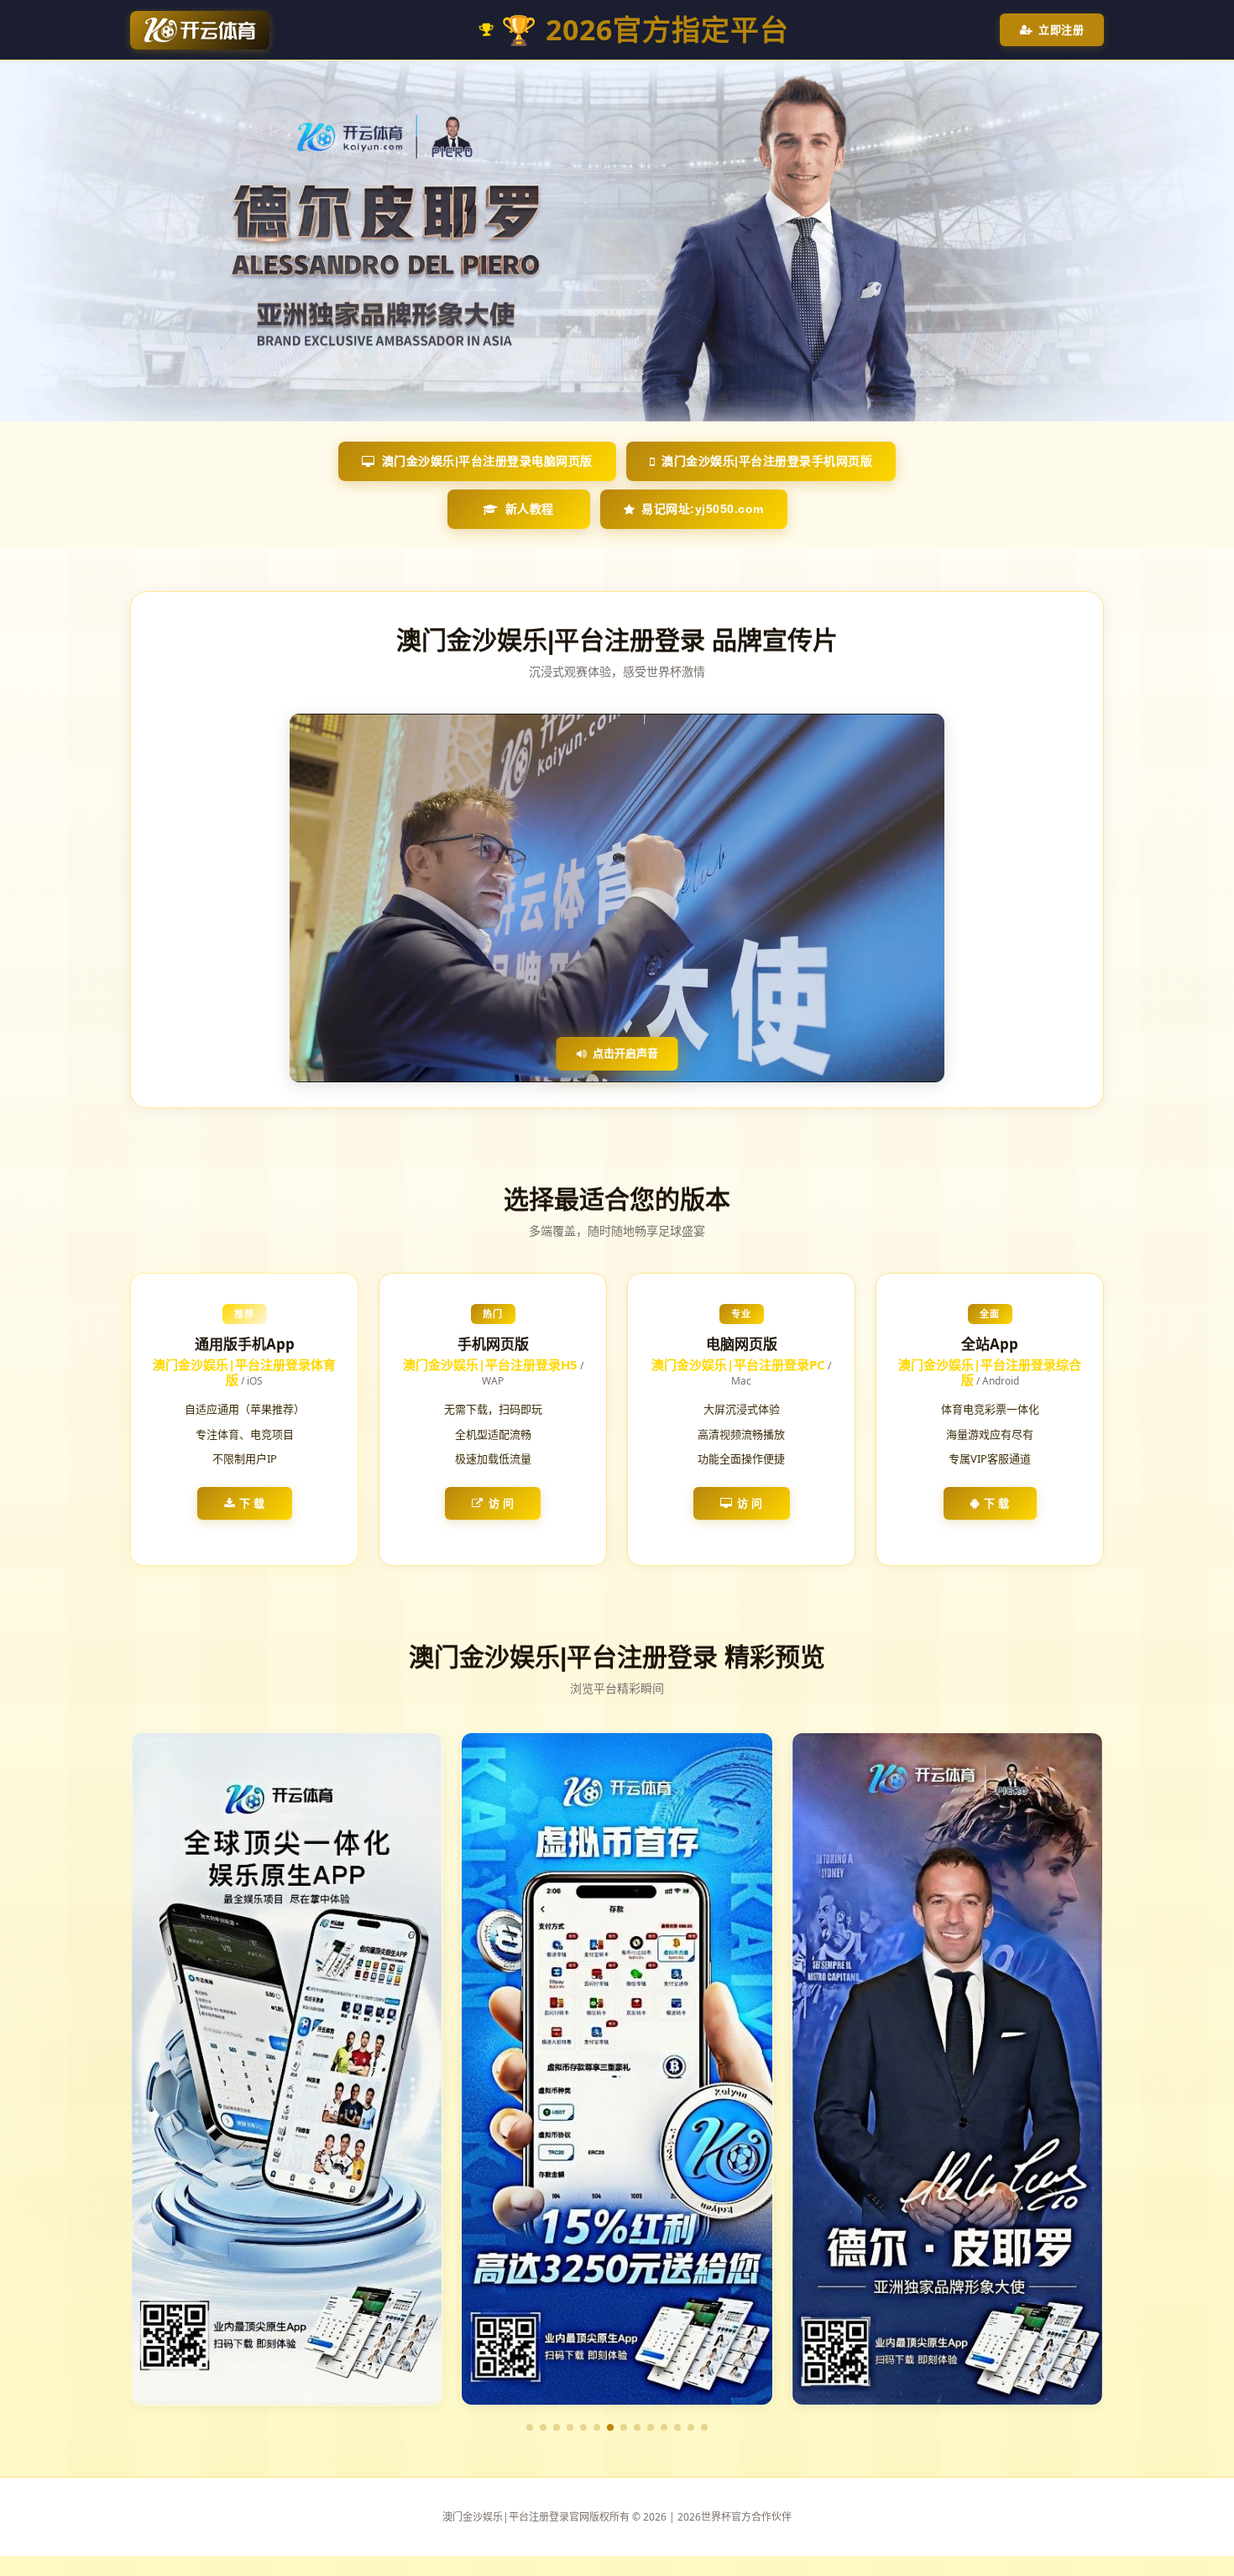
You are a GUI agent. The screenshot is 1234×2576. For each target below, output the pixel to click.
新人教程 (530, 509)
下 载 (252, 1503)
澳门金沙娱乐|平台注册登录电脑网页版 (487, 461)
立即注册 (1061, 29)
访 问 (502, 1503)
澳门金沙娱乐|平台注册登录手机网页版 (767, 461)
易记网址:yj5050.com (703, 509)
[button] (530, 2427)
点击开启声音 (625, 1053)
